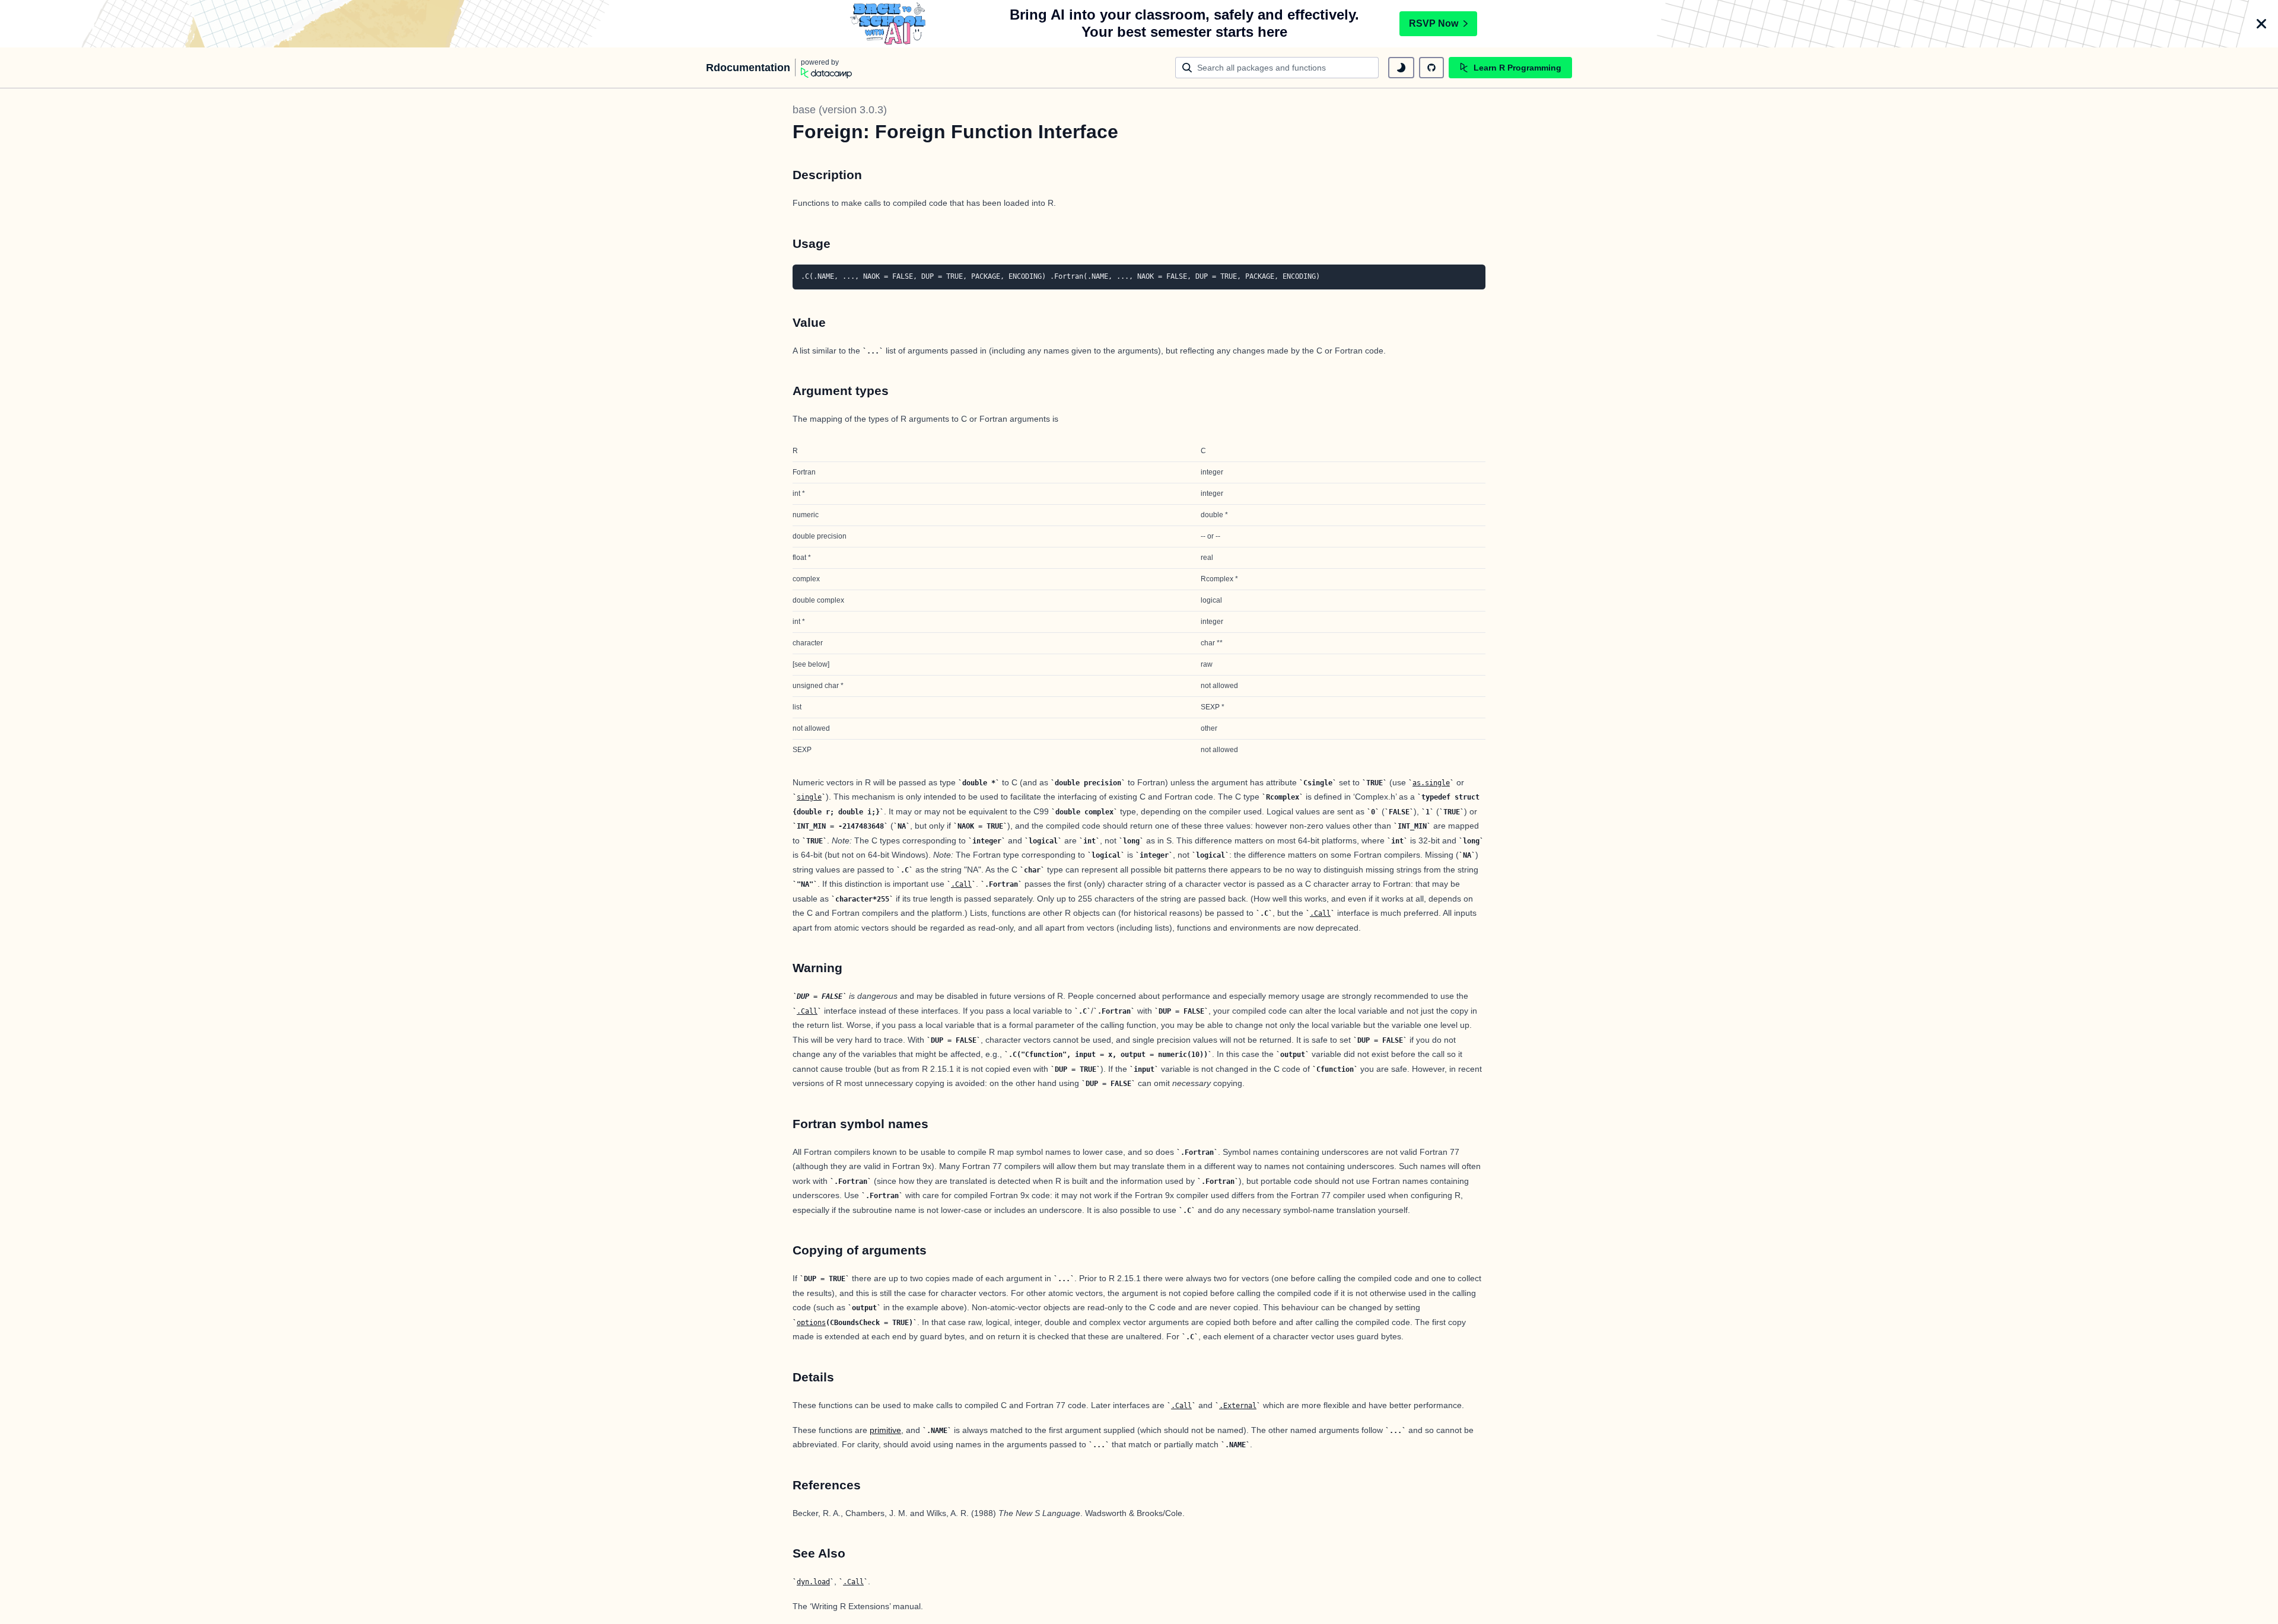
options (811, 1323)
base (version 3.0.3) (840, 110)
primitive (885, 1430)
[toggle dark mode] (1401, 68)
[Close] (2261, 24)
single (809, 797)
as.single (1431, 783)
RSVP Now (1434, 23)
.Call (961, 884)
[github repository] (1431, 68)
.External (1238, 1406)
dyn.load (813, 1582)
